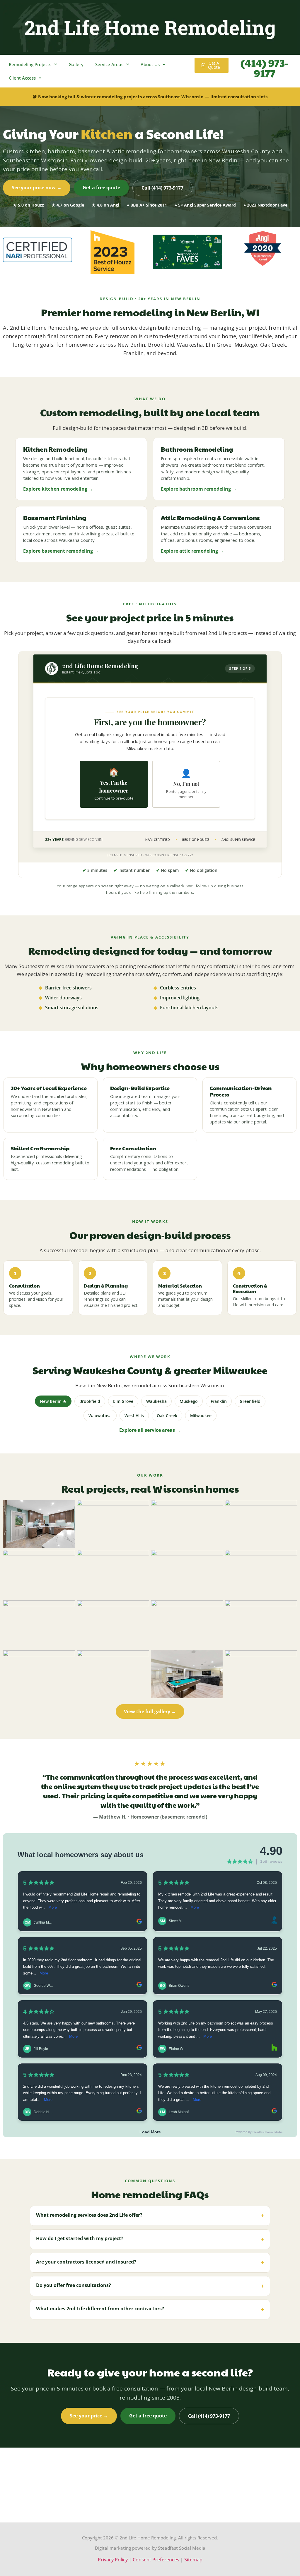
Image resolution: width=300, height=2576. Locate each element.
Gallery (76, 64)
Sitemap (193, 2560)
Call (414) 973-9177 (162, 188)
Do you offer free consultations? (150, 2286)
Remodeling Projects (30, 64)
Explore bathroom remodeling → (199, 489)
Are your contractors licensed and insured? (150, 2263)
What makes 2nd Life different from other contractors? (150, 2309)
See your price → (89, 2416)
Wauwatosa (100, 1416)
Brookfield (90, 1401)
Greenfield (250, 1401)
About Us (150, 64)
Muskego (189, 1401)
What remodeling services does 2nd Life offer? (150, 2216)
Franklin (219, 1401)
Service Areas (109, 64)
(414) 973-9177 (265, 68)
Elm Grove (123, 1401)
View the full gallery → (150, 1711)
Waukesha (156, 1401)
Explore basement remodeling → (61, 551)
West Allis (134, 1416)
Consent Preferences (156, 2560)
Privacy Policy (113, 2560)
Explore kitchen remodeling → (58, 489)
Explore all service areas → (150, 1430)
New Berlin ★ (53, 1401)
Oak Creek (167, 1416)
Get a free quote (101, 188)
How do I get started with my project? (150, 2239)
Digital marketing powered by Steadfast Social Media (150, 2548)
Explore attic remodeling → (192, 551)
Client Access (22, 78)
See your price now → (37, 188)
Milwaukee (201, 1416)
